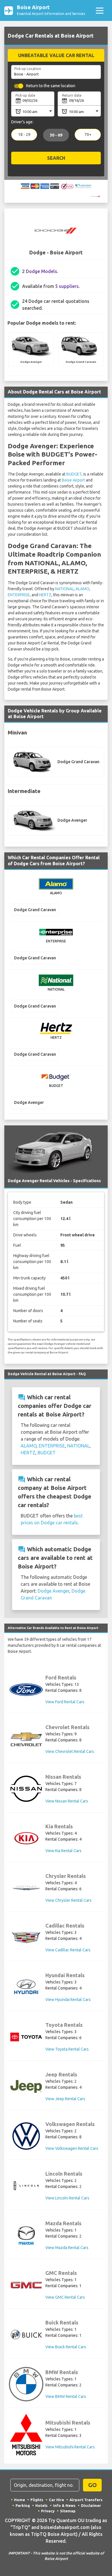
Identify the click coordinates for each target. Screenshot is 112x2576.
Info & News (64, 2505)
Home (20, 2500)
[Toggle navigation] (100, 10)
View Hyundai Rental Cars (68, 2000)
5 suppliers (67, 286)
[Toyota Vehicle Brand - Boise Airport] (26, 2037)
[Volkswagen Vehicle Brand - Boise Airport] (26, 2136)
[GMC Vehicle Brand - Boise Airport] (26, 2285)
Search (56, 158)
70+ (88, 135)
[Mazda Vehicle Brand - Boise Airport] (26, 2235)
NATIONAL (64, 589)
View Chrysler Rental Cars (68, 1900)
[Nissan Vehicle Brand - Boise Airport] (26, 1789)
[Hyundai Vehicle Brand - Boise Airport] (26, 1987)
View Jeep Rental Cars (65, 2099)
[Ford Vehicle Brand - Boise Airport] (26, 1690)
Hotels (41, 2505)
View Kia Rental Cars (63, 1851)
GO (92, 2485)
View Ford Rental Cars (65, 1702)
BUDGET (74, 474)
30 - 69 (56, 135)
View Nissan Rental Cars (67, 1801)
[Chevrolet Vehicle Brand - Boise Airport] (26, 1739)
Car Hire (56, 2500)
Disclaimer (91, 2505)
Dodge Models (41, 271)
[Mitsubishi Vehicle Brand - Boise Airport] (26, 2435)
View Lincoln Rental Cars (67, 2198)
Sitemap (68, 2511)
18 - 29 (24, 135)
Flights (37, 2500)
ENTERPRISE (19, 595)
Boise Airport (73, 480)
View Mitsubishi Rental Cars (70, 2447)
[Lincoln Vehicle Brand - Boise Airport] (26, 2186)
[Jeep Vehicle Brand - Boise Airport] (26, 2086)
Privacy (48, 2511)
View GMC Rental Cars (65, 2297)
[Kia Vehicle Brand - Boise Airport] (26, 1838)
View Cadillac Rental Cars (68, 1950)
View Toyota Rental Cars (67, 2049)
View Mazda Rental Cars (67, 2248)
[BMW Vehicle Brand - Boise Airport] (26, 2384)
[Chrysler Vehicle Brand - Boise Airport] (26, 1888)
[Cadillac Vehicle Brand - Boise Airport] (26, 1938)
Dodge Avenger (53, 1591)
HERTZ (45, 595)
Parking (23, 2505)
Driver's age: (22, 122)
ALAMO (82, 589)
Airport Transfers (86, 2500)
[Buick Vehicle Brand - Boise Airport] (26, 2335)
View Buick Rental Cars (66, 2347)
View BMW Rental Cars (66, 2396)
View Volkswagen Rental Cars (72, 2148)
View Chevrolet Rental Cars (70, 1751)
